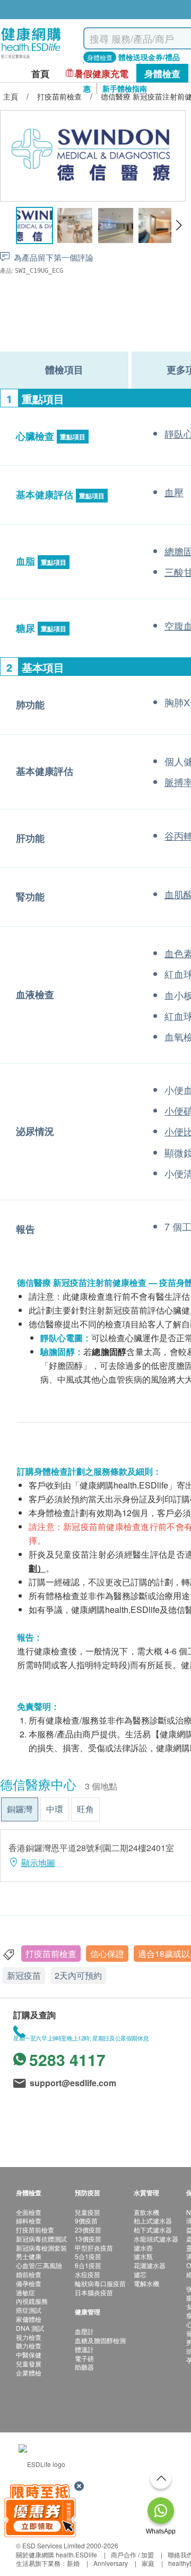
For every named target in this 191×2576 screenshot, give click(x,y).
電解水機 (146, 2283)
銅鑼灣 (20, 1809)
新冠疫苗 (24, 1975)
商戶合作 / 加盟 (132, 2554)
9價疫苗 (86, 2220)
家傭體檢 (29, 2319)
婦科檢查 (29, 2220)
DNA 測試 (30, 2328)
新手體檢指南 (125, 88)
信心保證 (107, 1954)
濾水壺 (143, 2248)
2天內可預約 (78, 1975)
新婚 (73, 2563)
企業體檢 (29, 2373)
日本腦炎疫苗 (94, 2292)
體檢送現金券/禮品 (149, 57)
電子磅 (84, 2358)
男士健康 (29, 2256)
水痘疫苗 (88, 2274)
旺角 (85, 1809)
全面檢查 (29, 2212)
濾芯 (140, 2274)
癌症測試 (29, 2310)
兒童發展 (29, 2364)
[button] (179, 225)
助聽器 (84, 2367)
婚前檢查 (29, 2274)
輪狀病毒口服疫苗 (100, 2283)
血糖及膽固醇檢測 (100, 2340)
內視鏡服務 (32, 2301)
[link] (42, 2463)
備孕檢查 (29, 2283)
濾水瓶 (143, 2256)
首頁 (40, 74)
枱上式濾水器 (153, 2220)
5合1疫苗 (88, 2256)
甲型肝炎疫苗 (94, 2248)
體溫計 (84, 2349)
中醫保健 (29, 2355)
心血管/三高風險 (39, 2265)
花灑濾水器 (150, 2265)
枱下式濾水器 (153, 2230)
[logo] (31, 59)
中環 (55, 1809)
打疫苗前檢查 (51, 1954)
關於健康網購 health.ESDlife (57, 2554)
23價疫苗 (88, 2230)
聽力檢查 (29, 2345)
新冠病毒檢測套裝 (41, 2248)
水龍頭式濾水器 (156, 2239)
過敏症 (25, 2292)
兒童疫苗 (88, 2212)
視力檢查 (29, 2337)
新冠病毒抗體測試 (41, 2239)
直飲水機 (146, 2212)
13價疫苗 (88, 2239)
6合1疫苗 (88, 2265)
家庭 (148, 2563)
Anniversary (111, 2563)
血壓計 (84, 2331)
